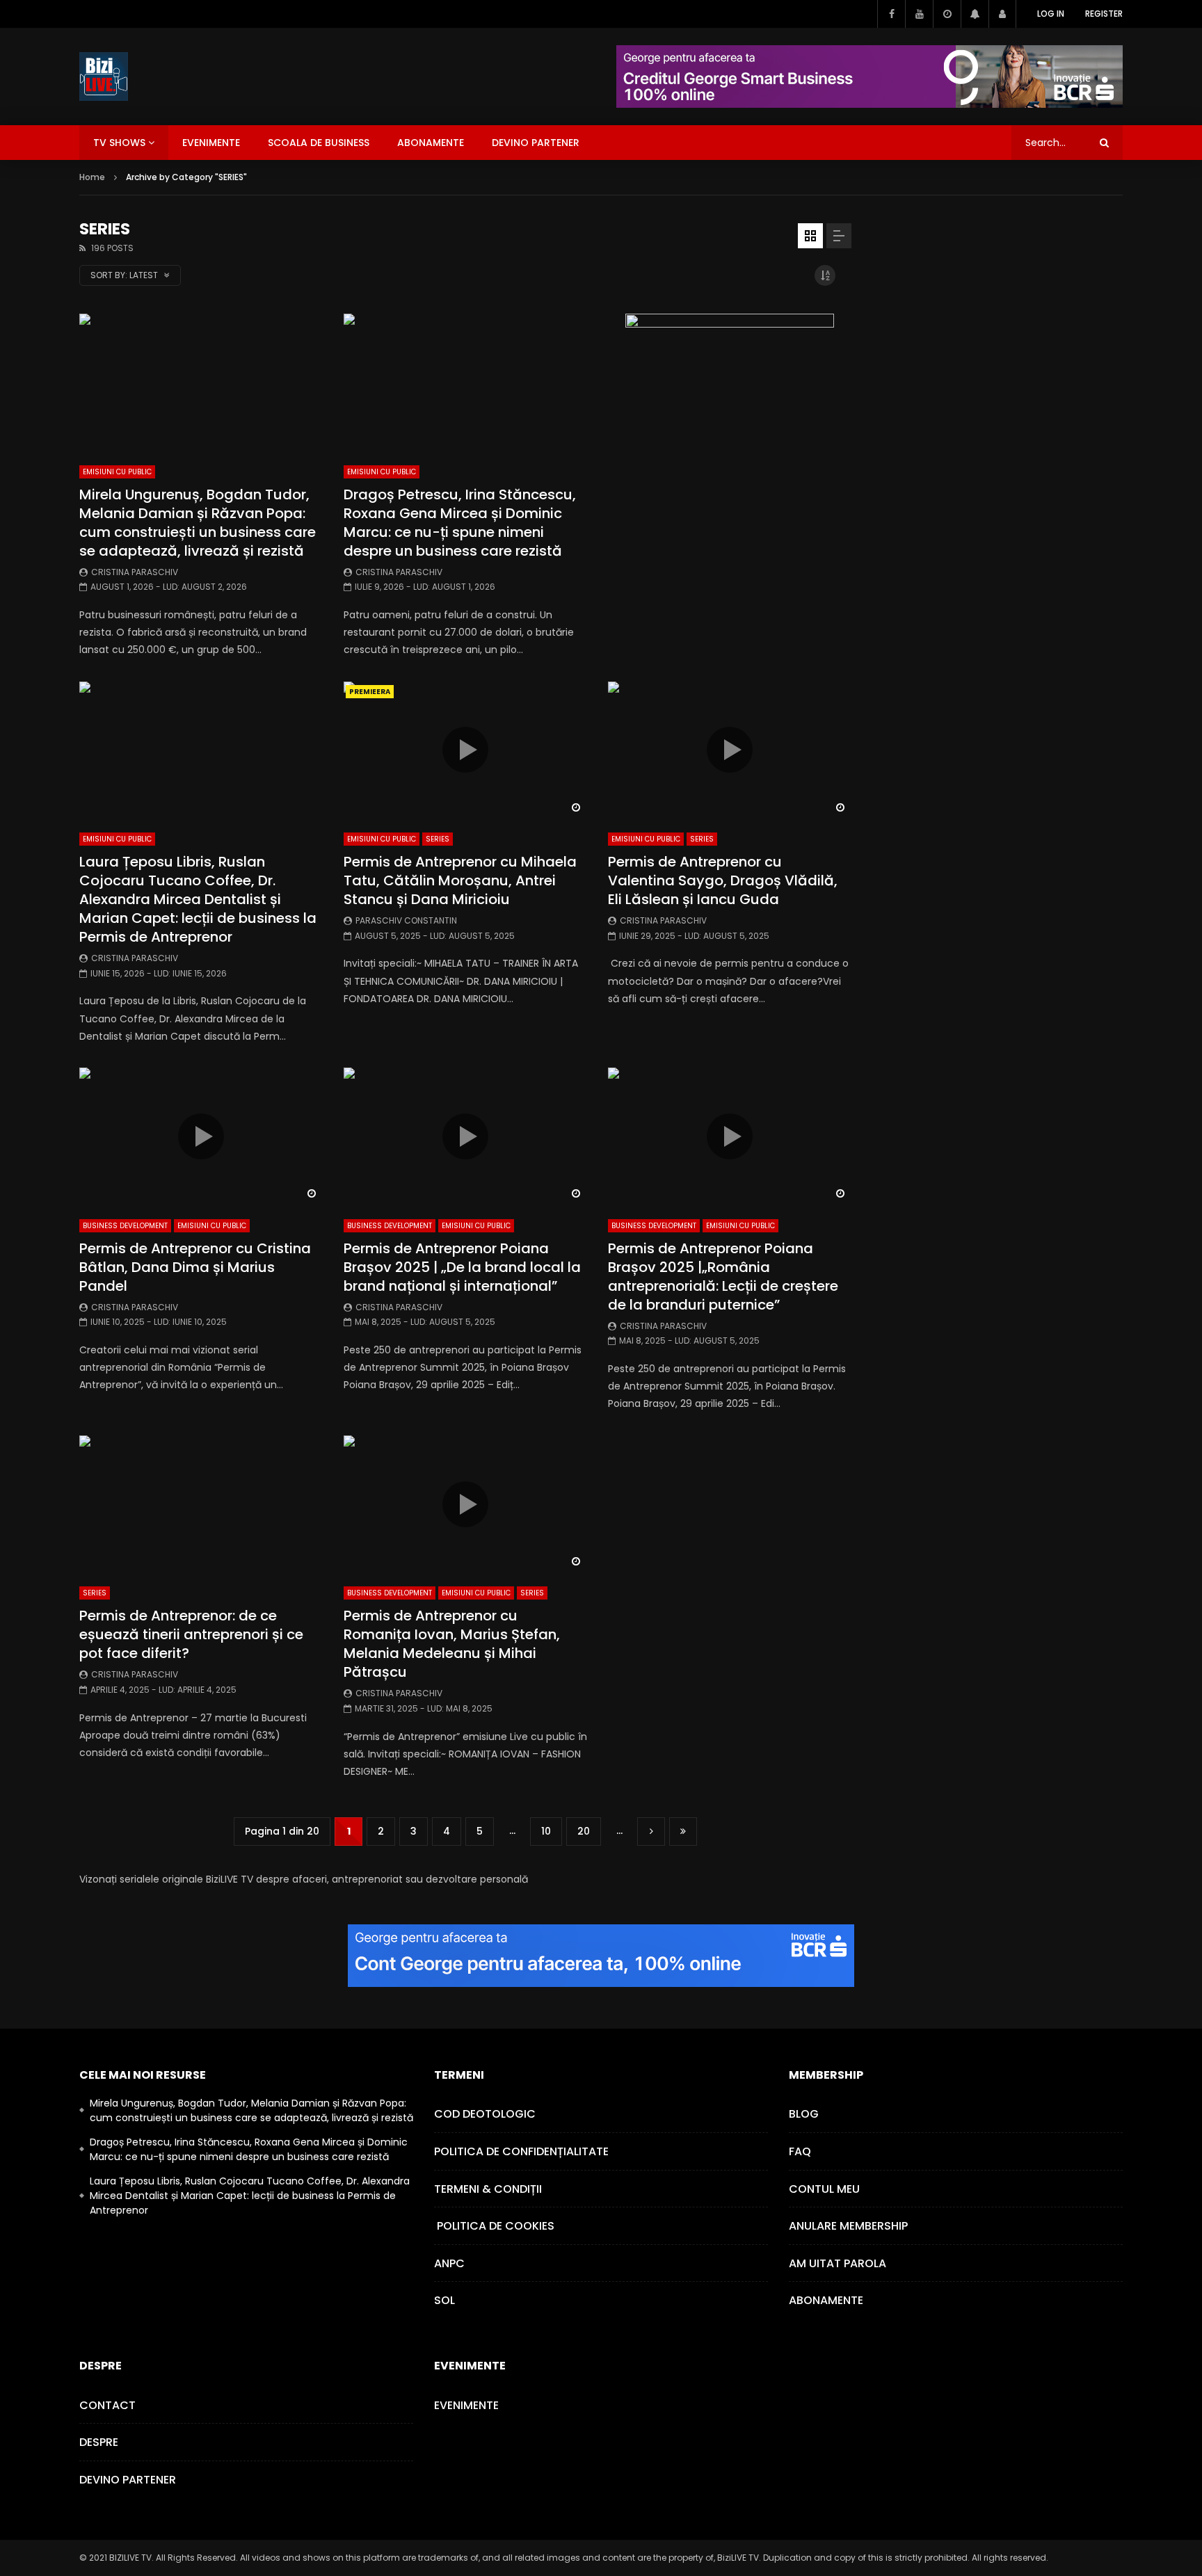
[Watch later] (947, 14)
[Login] (1002, 14)
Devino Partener (128, 2480)
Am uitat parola (838, 2263)
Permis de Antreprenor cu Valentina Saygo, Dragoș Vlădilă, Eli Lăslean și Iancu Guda (723, 880)
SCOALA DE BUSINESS (319, 143)
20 (584, 1831)
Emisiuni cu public (117, 472)
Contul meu (824, 2189)
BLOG (804, 2114)
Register (1104, 14)
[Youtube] (919, 14)
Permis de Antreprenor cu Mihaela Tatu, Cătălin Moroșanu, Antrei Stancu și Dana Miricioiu (460, 880)
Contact (107, 2405)
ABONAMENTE (431, 143)
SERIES (438, 839)
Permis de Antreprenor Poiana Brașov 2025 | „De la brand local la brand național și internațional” (462, 1267)
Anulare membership (848, 2226)
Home (92, 177)
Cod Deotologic (485, 2114)
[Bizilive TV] (104, 77)
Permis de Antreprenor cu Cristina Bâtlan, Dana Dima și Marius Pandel (195, 1267)
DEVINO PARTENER (536, 143)
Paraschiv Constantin (406, 920)
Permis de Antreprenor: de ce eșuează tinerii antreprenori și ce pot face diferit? (191, 1634)
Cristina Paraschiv (135, 572)
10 (546, 1831)
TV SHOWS (119, 143)
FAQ (800, 2151)
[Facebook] (891, 14)
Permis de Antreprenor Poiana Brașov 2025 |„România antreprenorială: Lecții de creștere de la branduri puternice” (723, 1277)
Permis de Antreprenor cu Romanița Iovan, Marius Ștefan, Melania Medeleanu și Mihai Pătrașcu (452, 1644)
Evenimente (466, 2405)
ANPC (449, 2263)
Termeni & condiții (488, 2189)
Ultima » (683, 1832)
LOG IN (1051, 14)
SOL (444, 2300)
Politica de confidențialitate (521, 2151)
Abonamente (826, 2300)
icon (465, 750)
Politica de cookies (494, 2226)
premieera (370, 692)
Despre (99, 2442)
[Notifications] (975, 14)
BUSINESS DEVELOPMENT (125, 1226)
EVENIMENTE (211, 143)
